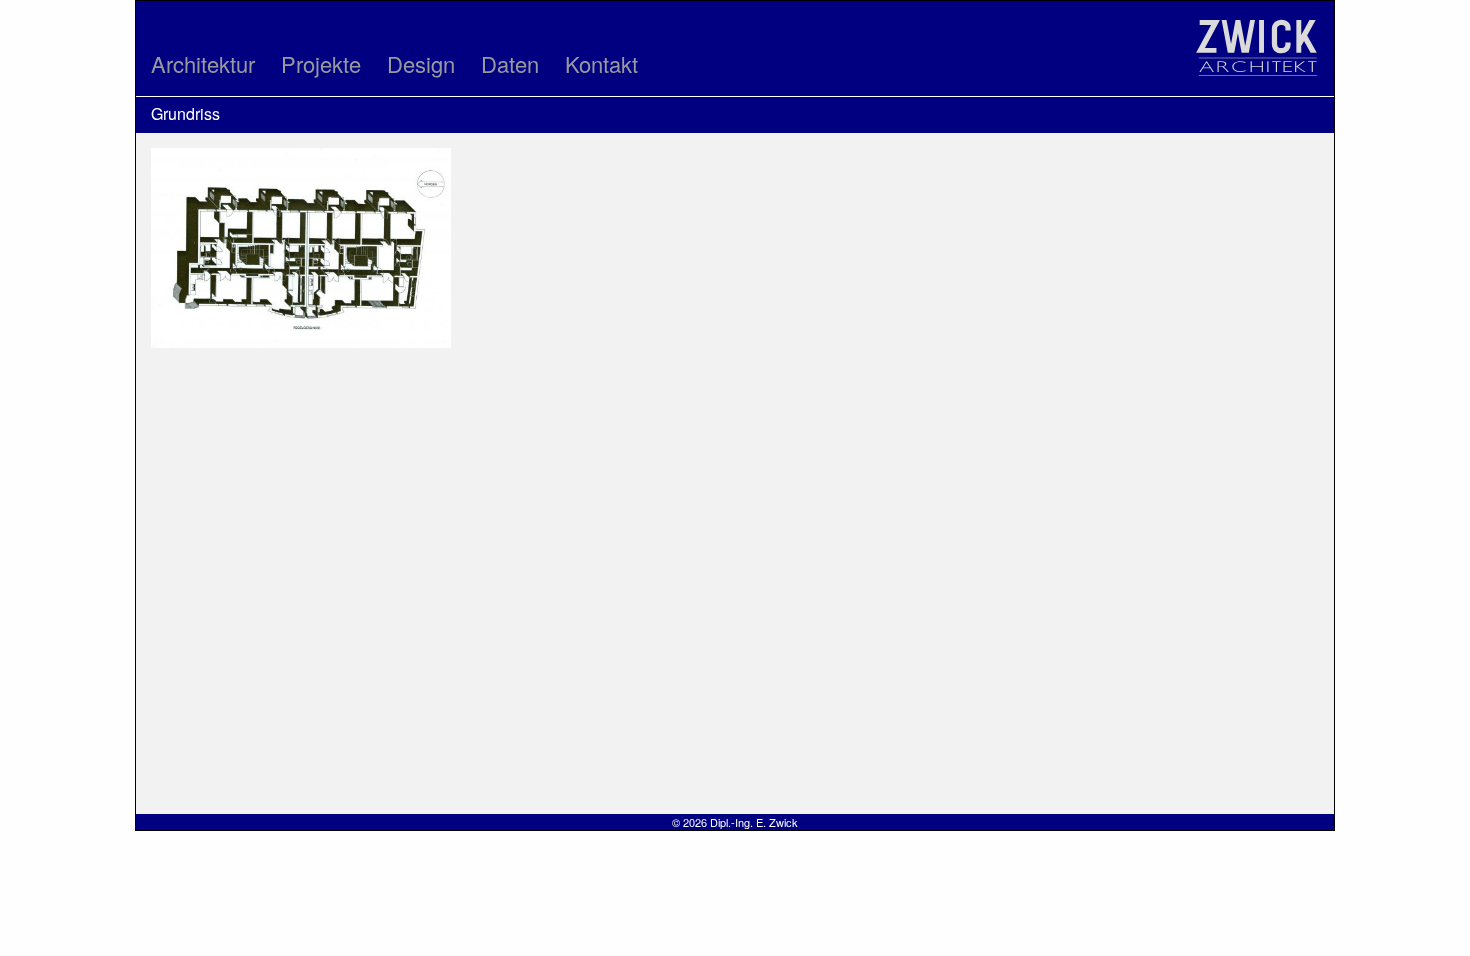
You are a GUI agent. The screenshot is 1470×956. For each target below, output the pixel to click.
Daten (510, 63)
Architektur (203, 63)
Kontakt (601, 63)
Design (421, 63)
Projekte (321, 63)
